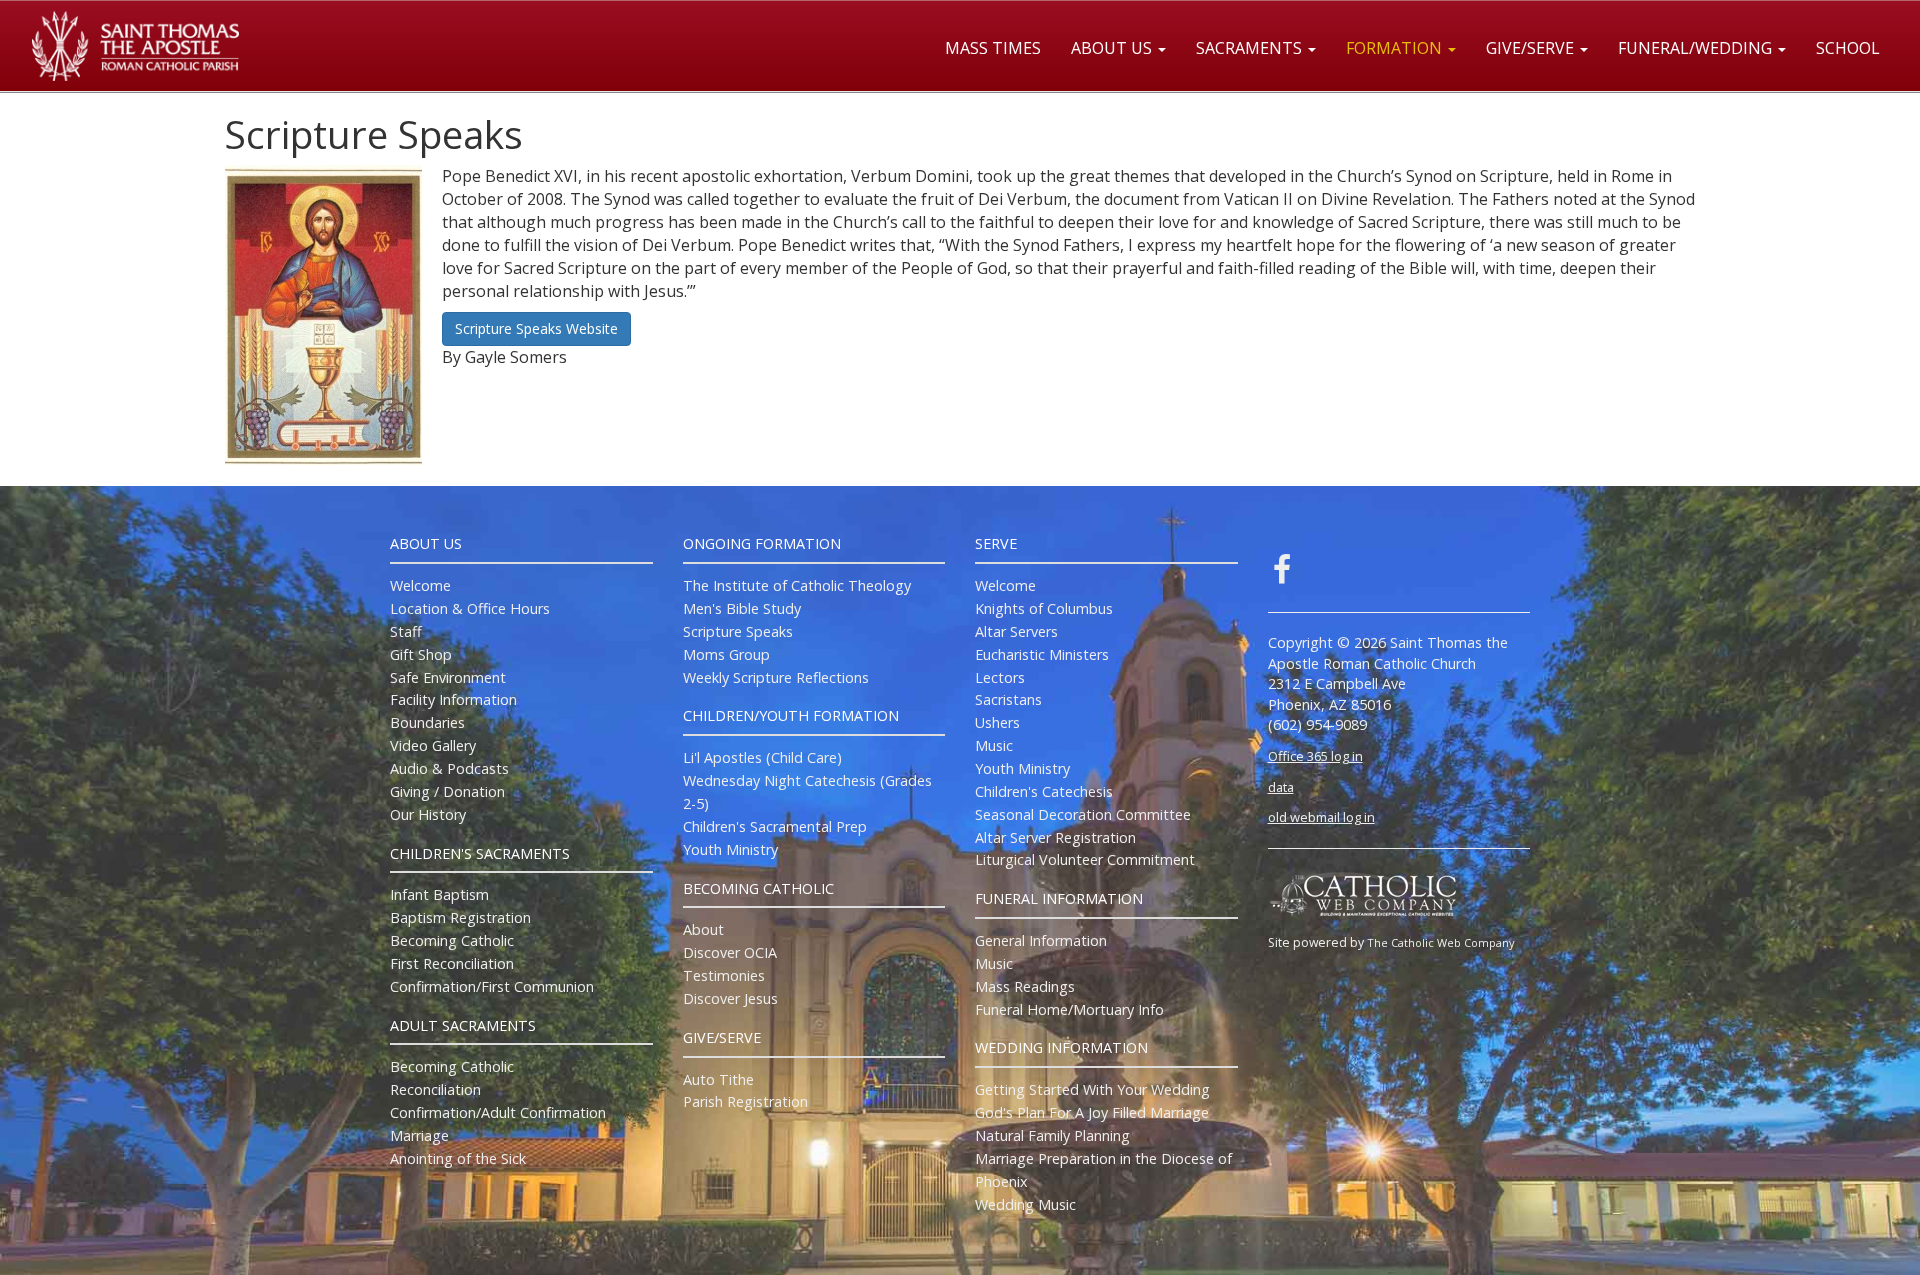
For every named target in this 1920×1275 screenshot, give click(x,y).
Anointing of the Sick (458, 1158)
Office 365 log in (1315, 756)
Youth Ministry (730, 849)
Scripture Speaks (738, 631)
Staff (406, 631)
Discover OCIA (730, 952)
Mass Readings (1025, 986)
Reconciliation (435, 1089)
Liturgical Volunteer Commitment (1085, 859)
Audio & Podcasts (449, 768)
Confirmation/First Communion (492, 986)
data (1281, 787)
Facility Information (453, 699)
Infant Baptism (439, 894)
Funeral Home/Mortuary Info (1069, 1009)
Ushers (997, 722)
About (703, 929)
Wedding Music (1025, 1204)
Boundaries (427, 722)
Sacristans (1008, 699)
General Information (1041, 940)
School (1848, 48)
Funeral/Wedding (1697, 48)
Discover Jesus (730, 998)
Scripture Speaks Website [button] (536, 328)
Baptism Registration (460, 917)
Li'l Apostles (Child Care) (762, 757)
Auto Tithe (718, 1079)
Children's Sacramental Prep (775, 826)
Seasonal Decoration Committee (1083, 814)
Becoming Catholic (452, 940)
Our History (428, 814)
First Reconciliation (452, 963)
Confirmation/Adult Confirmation (498, 1112)
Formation (1396, 48)
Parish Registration (745, 1101)
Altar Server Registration (1055, 837)
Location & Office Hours (470, 608)
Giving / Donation (447, 791)
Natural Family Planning (1052, 1135)
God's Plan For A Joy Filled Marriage (1092, 1112)
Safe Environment (448, 677)
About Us (1113, 48)
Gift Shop (421, 654)
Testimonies (724, 975)
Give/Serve (1532, 48)
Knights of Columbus (1044, 608)
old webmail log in (1321, 817)
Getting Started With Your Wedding (1092, 1089)
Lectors (1000, 677)
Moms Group (726, 654)
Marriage (419, 1135)
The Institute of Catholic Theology (797, 585)
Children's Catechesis (1044, 791)
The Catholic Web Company (1441, 942)
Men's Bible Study (742, 608)
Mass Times (993, 48)
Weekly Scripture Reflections (776, 677)
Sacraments (1251, 48)
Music (994, 745)
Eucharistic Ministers (1042, 654)
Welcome (420, 585)
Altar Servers (1016, 631)
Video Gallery (433, 745)
